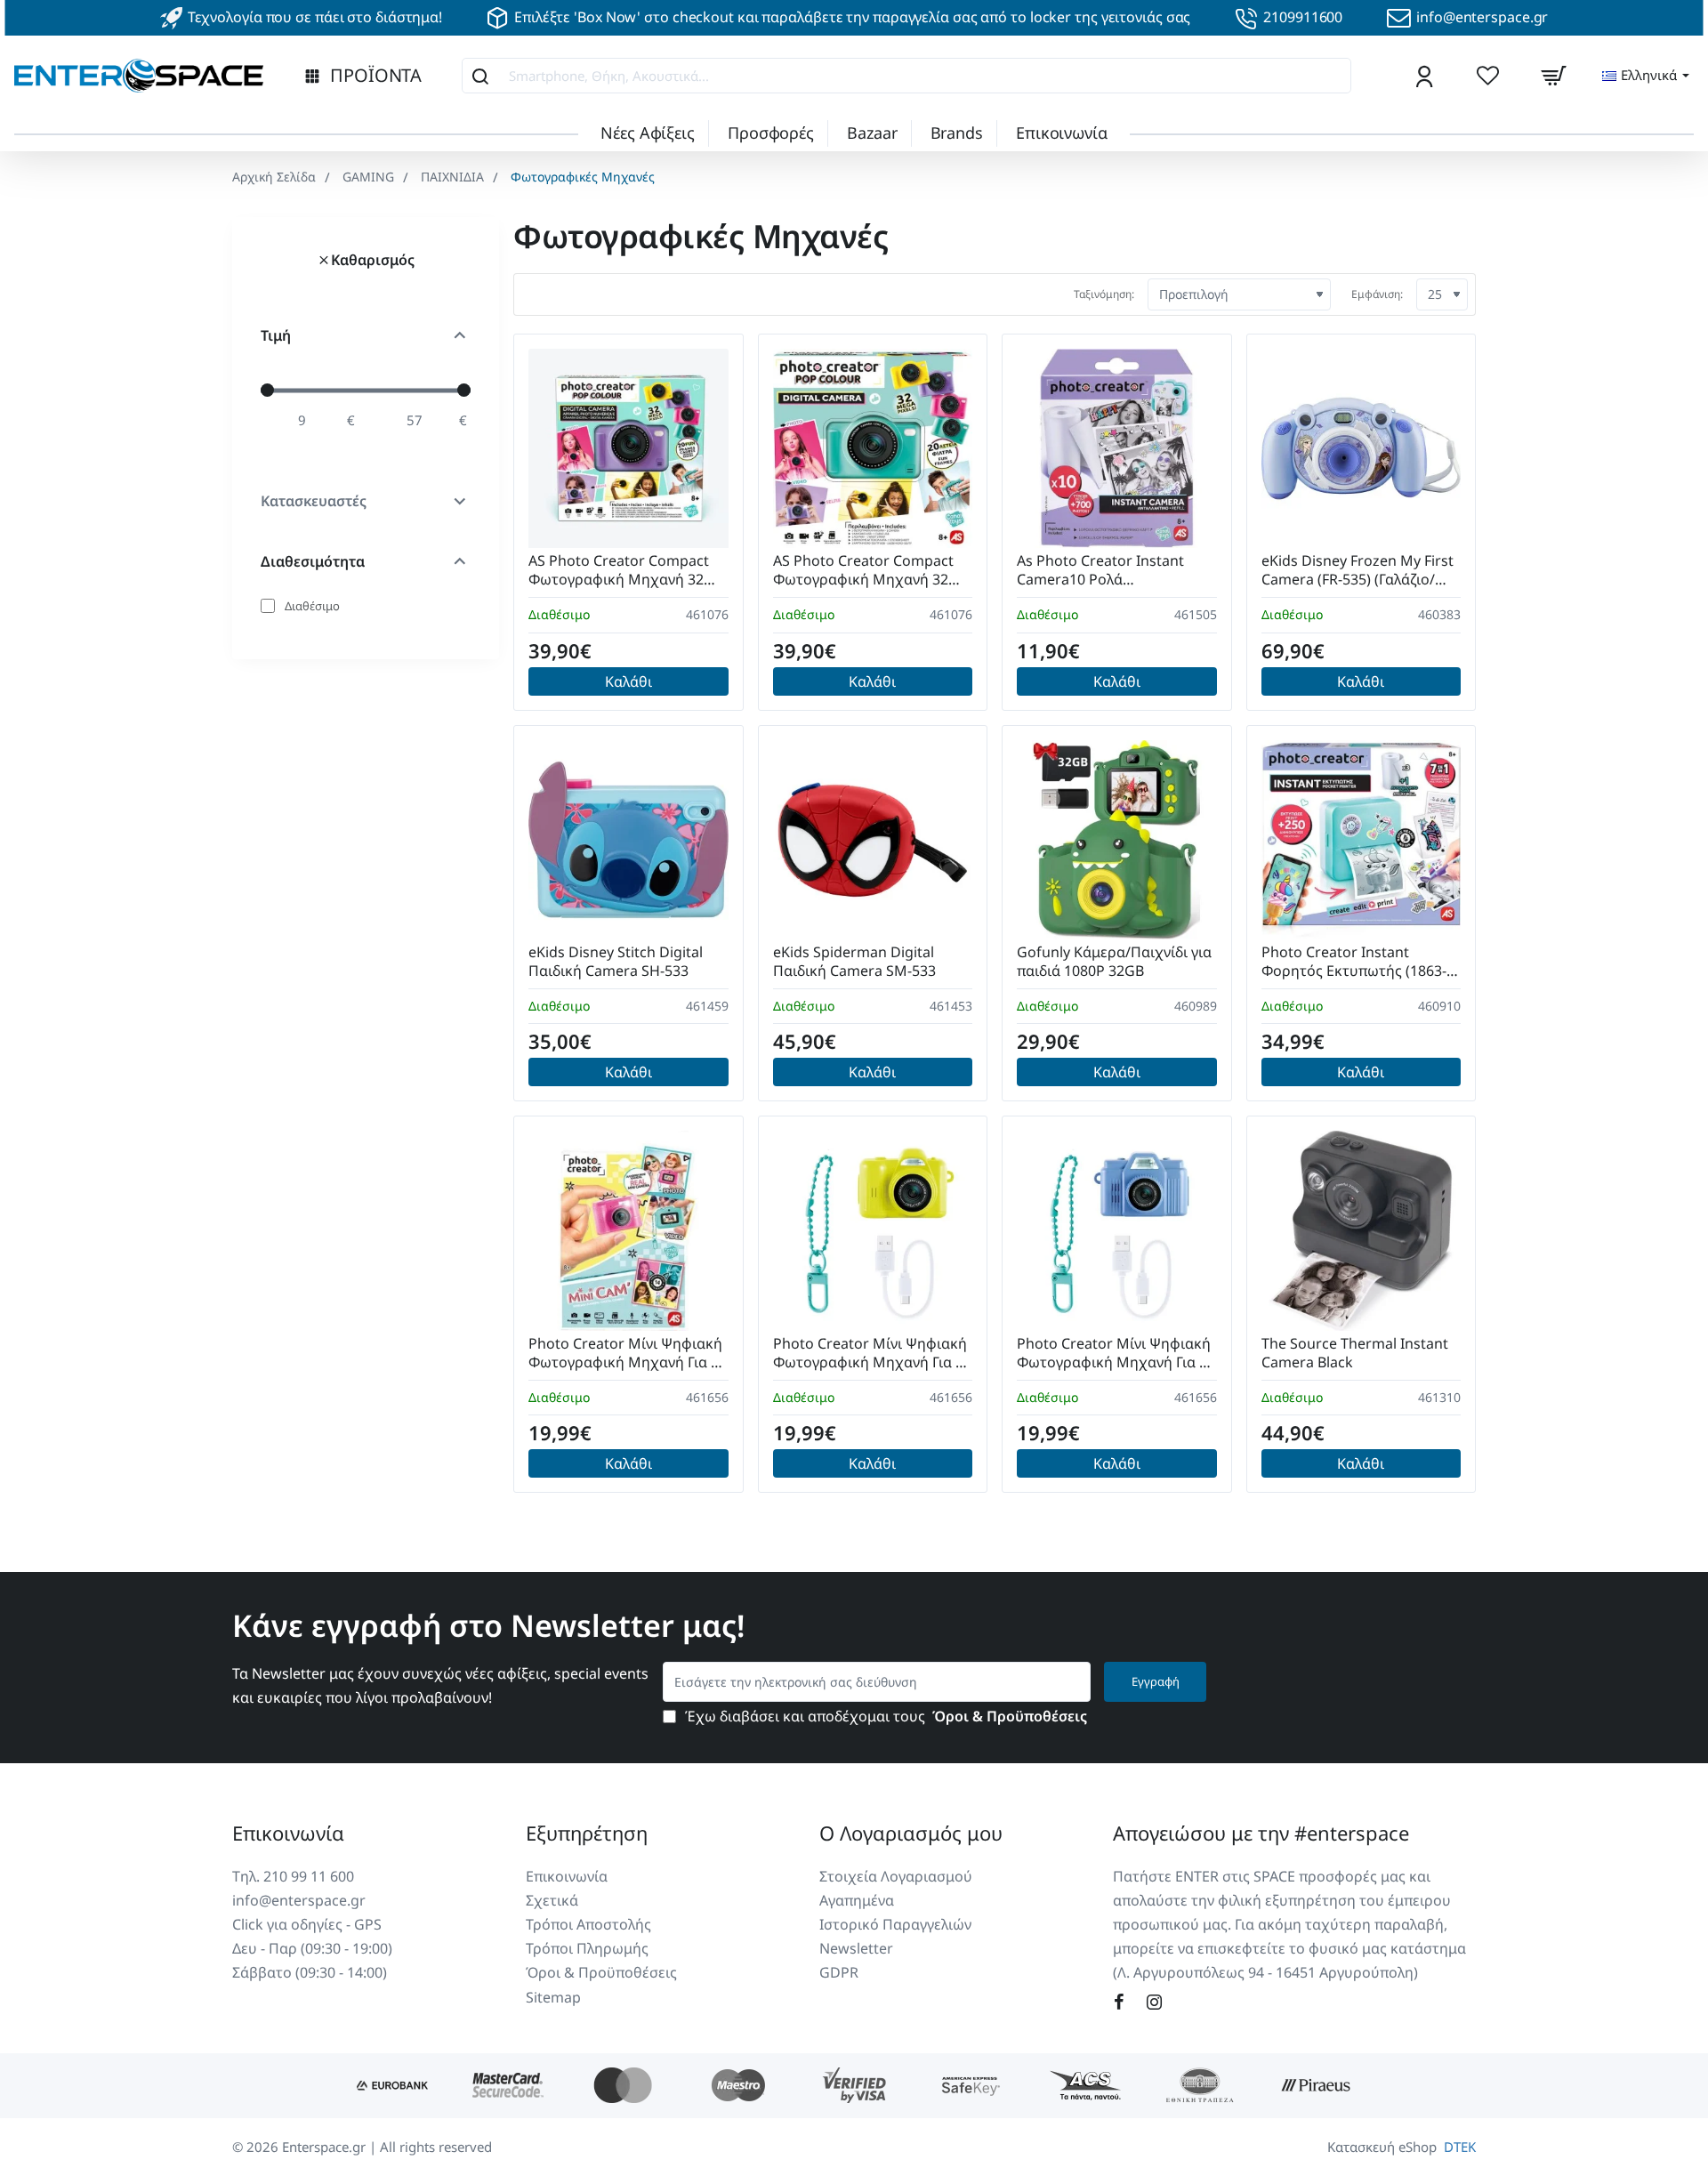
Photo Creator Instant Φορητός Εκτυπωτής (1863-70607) (1354, 962)
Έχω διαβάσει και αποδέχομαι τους (884, 1717)
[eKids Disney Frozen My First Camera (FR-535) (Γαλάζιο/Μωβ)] (1362, 449)
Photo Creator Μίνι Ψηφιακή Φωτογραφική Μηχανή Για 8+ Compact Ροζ (628, 1354)
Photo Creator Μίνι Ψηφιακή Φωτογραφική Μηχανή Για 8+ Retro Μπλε (1116, 1354)
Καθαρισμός (373, 260)
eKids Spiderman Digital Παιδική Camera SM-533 (854, 962)
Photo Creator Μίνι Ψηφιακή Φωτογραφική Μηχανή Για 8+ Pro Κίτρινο (872, 1354)
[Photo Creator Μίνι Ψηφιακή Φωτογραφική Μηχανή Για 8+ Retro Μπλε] (1117, 1231)
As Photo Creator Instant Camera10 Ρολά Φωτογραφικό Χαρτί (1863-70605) (1108, 571)
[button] (628, 681)
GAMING (368, 177)
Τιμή (276, 335)
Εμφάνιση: (1377, 294)
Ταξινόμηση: (1104, 294)
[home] (274, 177)
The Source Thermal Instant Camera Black (1355, 1353)
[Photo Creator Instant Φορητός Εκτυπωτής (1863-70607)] (1362, 840)
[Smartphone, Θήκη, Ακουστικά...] (480, 76)
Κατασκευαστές (314, 501)
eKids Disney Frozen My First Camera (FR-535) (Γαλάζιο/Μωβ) (1358, 571)
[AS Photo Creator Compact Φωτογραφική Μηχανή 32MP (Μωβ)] (628, 449)
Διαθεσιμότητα (313, 561)
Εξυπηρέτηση (587, 1833)
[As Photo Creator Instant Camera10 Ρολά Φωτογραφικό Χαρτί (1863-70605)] (1117, 449)
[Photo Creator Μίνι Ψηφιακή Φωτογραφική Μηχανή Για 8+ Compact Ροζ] (628, 1231)
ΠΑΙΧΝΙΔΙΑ (452, 177)
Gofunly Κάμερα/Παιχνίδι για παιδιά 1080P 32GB (1114, 962)
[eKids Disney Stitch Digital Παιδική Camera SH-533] (628, 840)
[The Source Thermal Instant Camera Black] (1362, 1231)
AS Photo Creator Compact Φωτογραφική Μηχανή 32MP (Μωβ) (627, 571)
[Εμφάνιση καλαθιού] (1553, 76)
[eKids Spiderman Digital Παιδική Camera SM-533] (873, 840)
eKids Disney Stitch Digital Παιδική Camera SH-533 (616, 962)
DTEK (1460, 2147)
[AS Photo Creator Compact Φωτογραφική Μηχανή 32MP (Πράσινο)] (873, 449)
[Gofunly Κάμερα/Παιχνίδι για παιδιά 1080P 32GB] (1117, 840)
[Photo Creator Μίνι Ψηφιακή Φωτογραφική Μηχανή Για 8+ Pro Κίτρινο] (873, 1231)
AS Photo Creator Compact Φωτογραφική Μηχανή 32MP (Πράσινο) (872, 571)
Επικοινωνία (288, 1833)
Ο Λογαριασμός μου (911, 1833)
